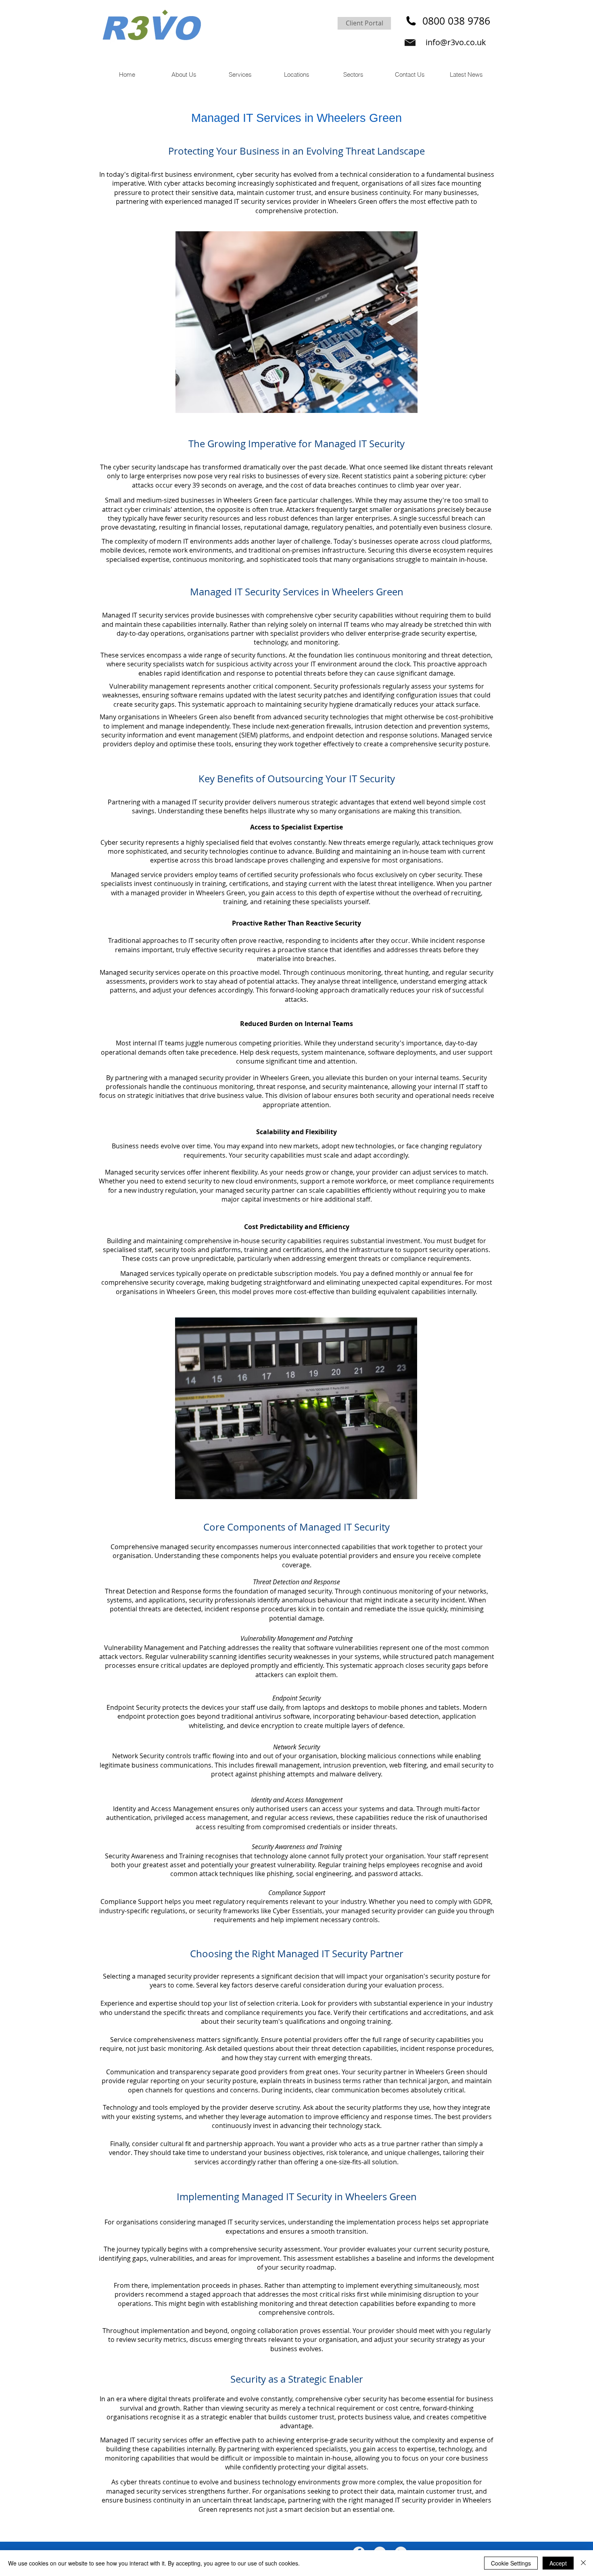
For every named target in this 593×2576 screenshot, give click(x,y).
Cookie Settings (511, 2563)
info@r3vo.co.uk (456, 42)
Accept (558, 2563)
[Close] (583, 2563)
